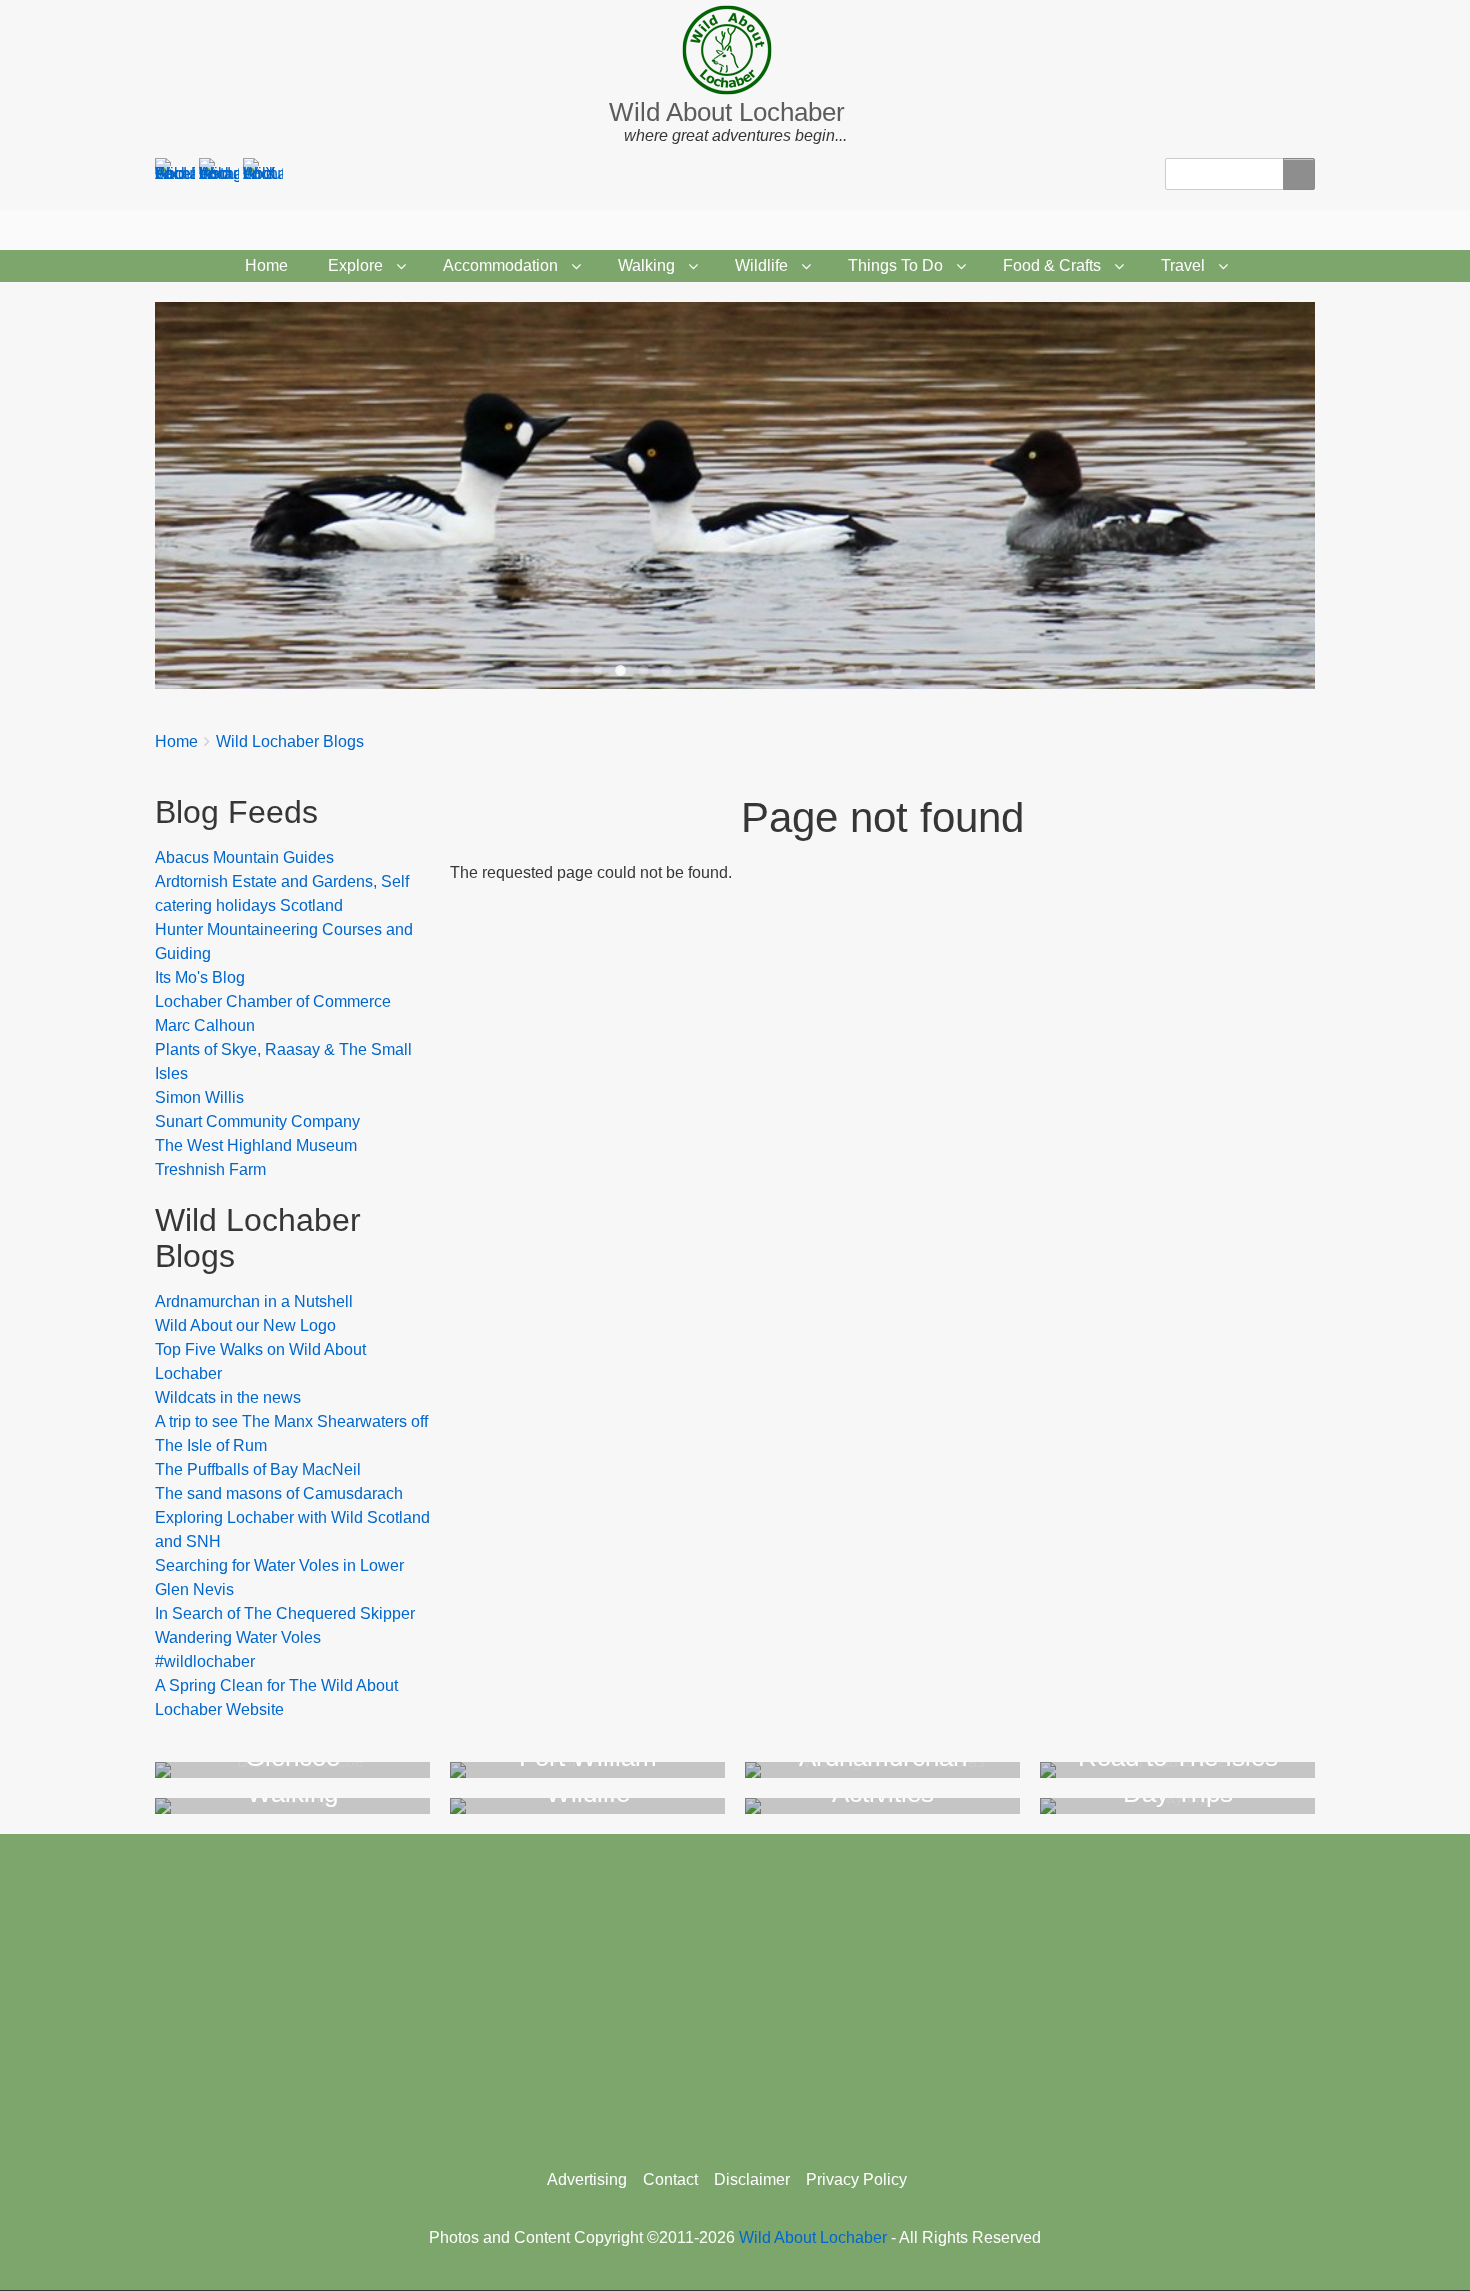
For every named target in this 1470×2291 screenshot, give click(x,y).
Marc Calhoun (205, 1025)
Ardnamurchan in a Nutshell (254, 1301)
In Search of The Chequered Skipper (285, 1613)
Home (266, 265)
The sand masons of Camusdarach (279, 1493)
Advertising (587, 2179)
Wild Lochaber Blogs (290, 741)
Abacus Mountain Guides (244, 857)
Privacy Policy (856, 2179)
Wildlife (761, 265)
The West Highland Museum (256, 1145)
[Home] (735, 50)
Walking (646, 265)
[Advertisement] (735, 1994)
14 (873, 670)
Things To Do (895, 265)
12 (827, 670)
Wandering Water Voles (238, 1637)
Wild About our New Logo (245, 1325)
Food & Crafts (1052, 265)
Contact (670, 2179)
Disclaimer (752, 2179)
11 (804, 670)
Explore (355, 265)
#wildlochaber (205, 1661)
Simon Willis (199, 1097)
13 (850, 670)
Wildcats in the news (228, 1397)
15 (896, 670)
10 (781, 670)
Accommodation (500, 265)
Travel (1183, 265)
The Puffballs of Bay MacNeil (258, 1469)
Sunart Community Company (257, 1121)
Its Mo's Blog (200, 977)
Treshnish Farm (210, 1169)
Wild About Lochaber (727, 112)
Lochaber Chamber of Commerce (273, 1001)
